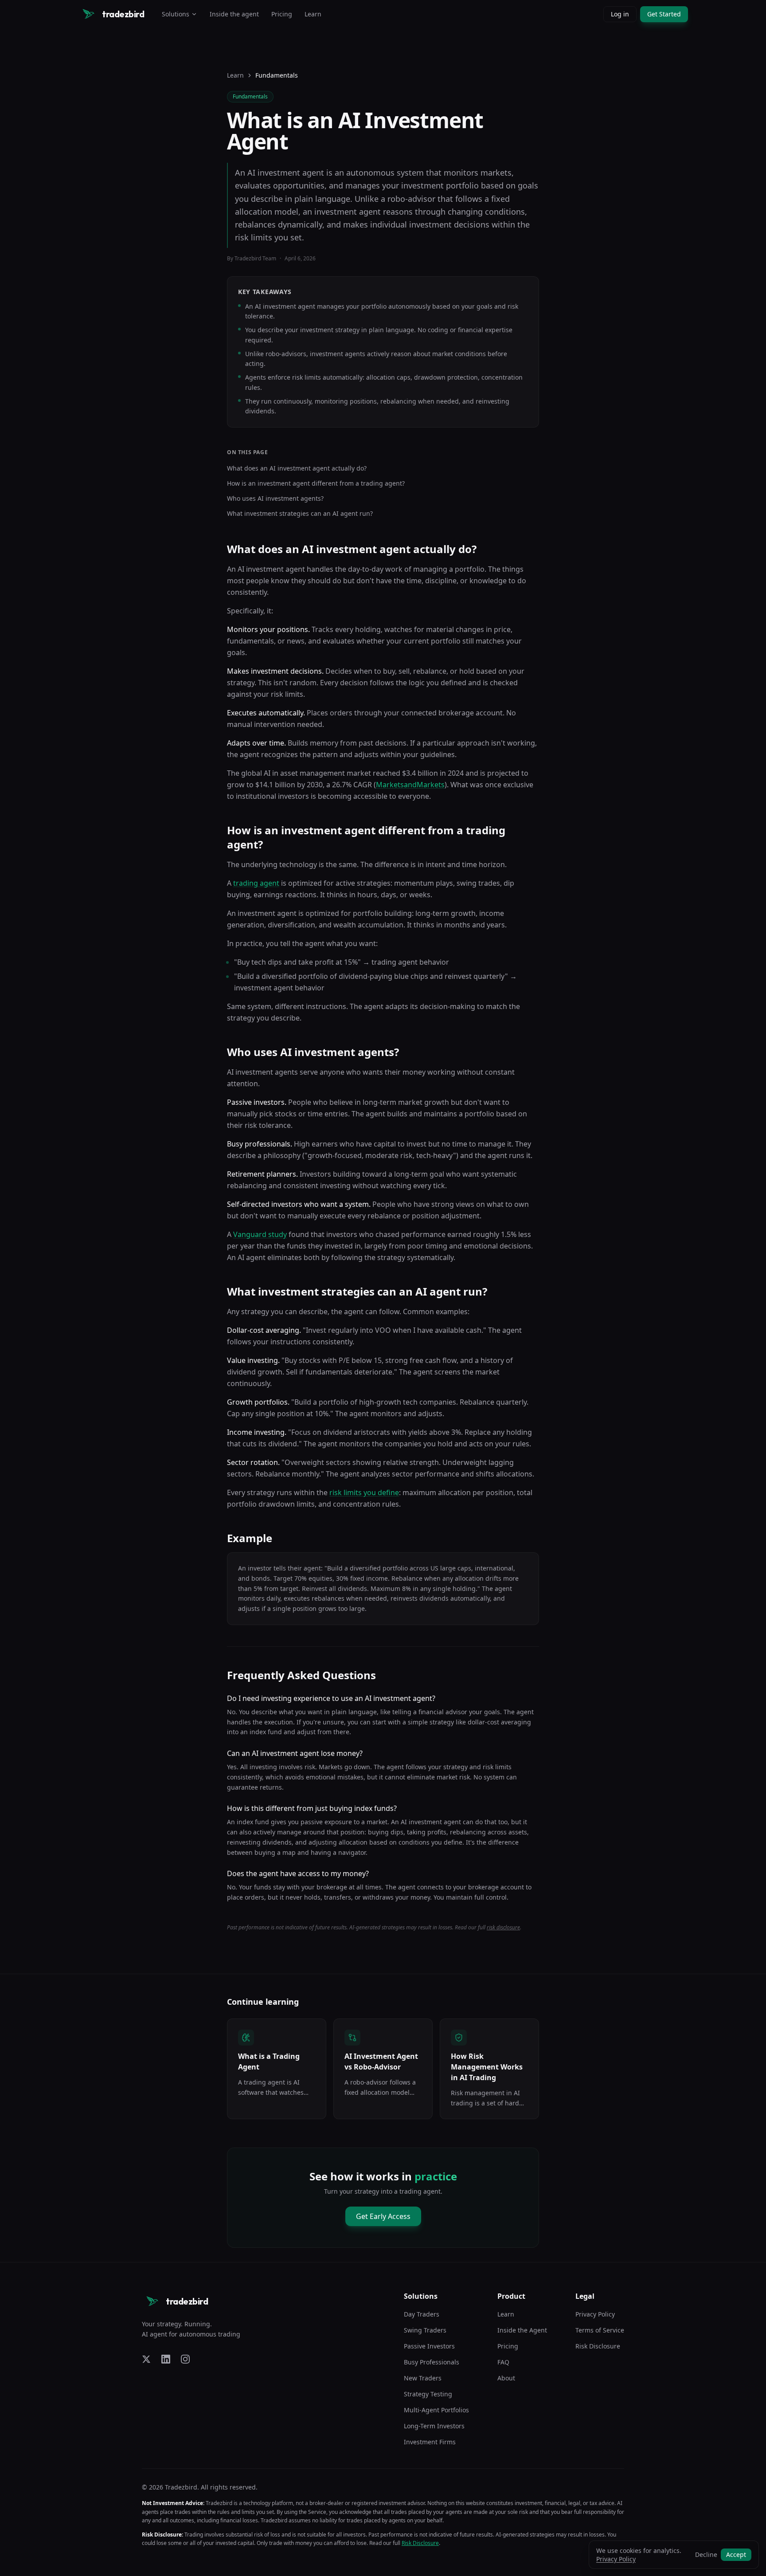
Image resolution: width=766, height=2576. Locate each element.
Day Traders (422, 2314)
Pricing (282, 14)
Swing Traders (425, 2330)
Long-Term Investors (434, 2426)
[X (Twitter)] (146, 2359)
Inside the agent (234, 14)
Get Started (664, 14)
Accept (736, 2554)
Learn (313, 14)
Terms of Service (600, 2330)
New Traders (423, 2378)
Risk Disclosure (598, 2346)
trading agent (256, 883)
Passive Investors (429, 2346)
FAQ (503, 2362)
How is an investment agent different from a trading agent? (316, 483)
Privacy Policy (595, 2314)
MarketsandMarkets (410, 785)
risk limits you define (364, 1492)
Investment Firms (430, 2442)
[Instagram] (185, 2359)
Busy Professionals (432, 2362)
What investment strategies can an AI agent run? (300, 513)
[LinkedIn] (166, 2359)
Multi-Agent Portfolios (436, 2410)
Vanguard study (260, 1234)
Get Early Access (383, 2216)
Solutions (176, 14)
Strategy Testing (428, 2394)
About (506, 2378)
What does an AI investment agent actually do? (297, 468)
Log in (620, 14)
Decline (706, 2554)
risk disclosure (503, 1927)
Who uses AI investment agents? (275, 498)
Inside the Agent (522, 2330)
